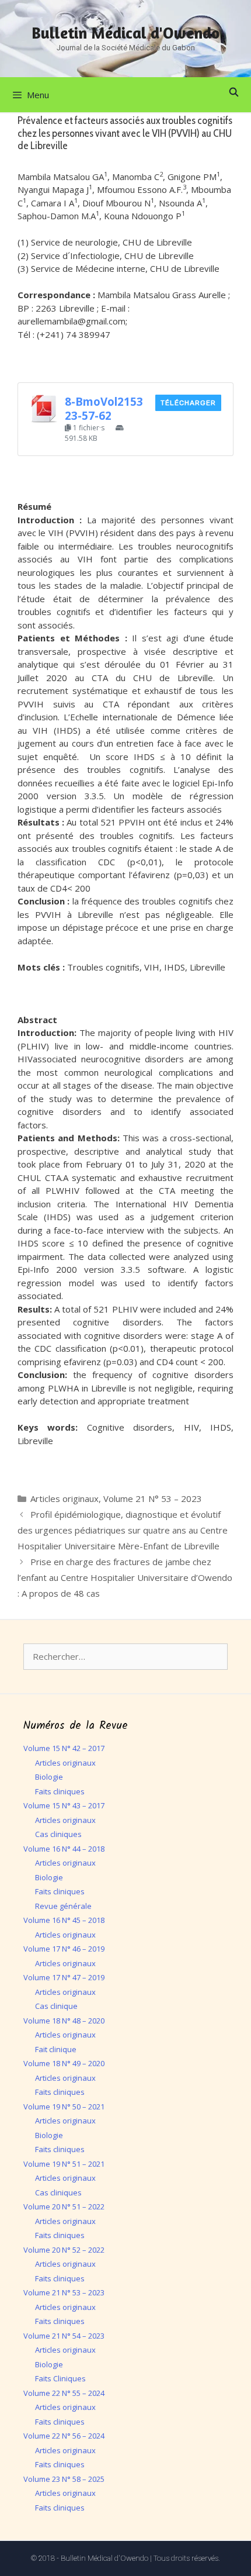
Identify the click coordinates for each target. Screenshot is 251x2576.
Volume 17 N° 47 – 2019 (64, 1977)
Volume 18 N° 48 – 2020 (64, 2021)
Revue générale (63, 1906)
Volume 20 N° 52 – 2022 (64, 2250)
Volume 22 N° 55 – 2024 (64, 2393)
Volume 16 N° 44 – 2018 (64, 1849)
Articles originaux (65, 1498)
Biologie (49, 1777)
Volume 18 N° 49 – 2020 (64, 2063)
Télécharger (188, 403)
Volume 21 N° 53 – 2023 (153, 1498)
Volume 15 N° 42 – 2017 (64, 1748)
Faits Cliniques (60, 2378)
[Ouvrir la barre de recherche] (234, 92)
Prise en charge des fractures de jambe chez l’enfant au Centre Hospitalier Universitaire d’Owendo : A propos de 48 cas (125, 1577)
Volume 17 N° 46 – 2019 (64, 1949)
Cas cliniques (58, 1834)
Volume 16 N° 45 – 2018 (64, 1920)
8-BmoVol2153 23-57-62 (104, 408)
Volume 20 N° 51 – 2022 (64, 2206)
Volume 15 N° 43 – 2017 (64, 1805)
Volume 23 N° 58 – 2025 (64, 2479)
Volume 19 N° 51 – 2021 (64, 2164)
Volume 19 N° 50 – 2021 (64, 2107)
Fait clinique (56, 2049)
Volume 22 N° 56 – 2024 (64, 2436)
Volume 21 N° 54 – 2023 (64, 2336)
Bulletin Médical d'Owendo (125, 33)
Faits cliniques (60, 1791)
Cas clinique (56, 2006)
